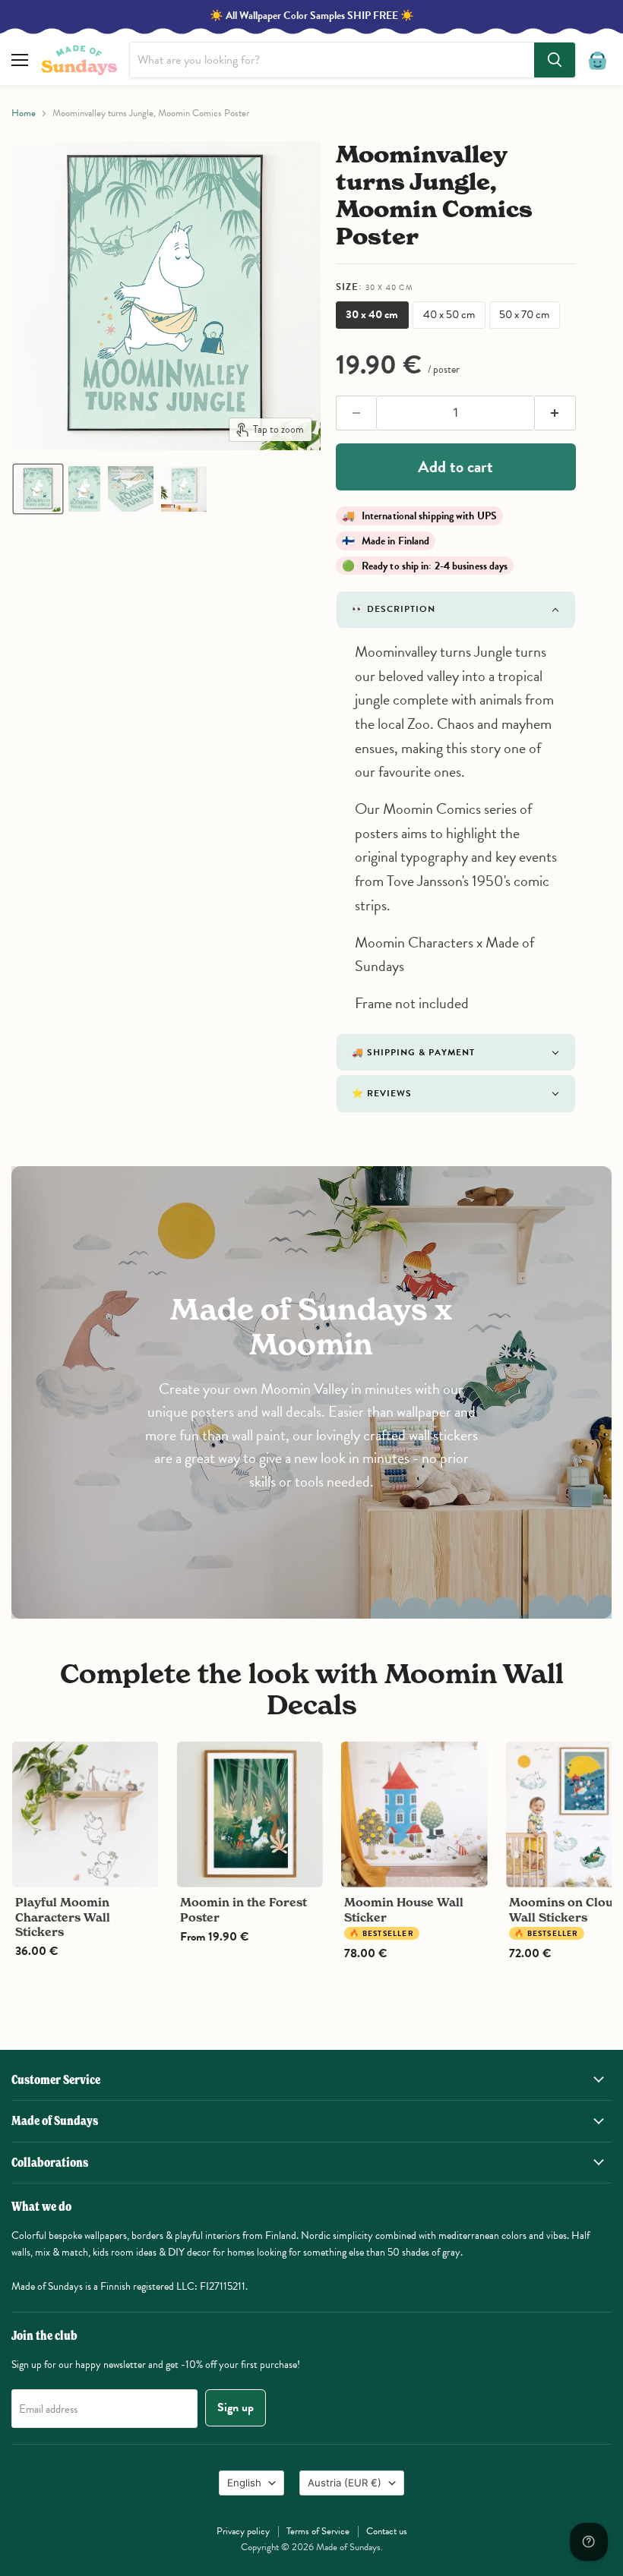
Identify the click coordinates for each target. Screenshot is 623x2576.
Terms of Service (318, 2531)
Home (24, 114)
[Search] (555, 60)
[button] (38, 489)
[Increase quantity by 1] (555, 413)
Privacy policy (243, 2531)
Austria (345, 2483)
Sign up (236, 2407)
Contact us (387, 2531)
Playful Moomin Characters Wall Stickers (63, 1917)
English (244, 2483)
